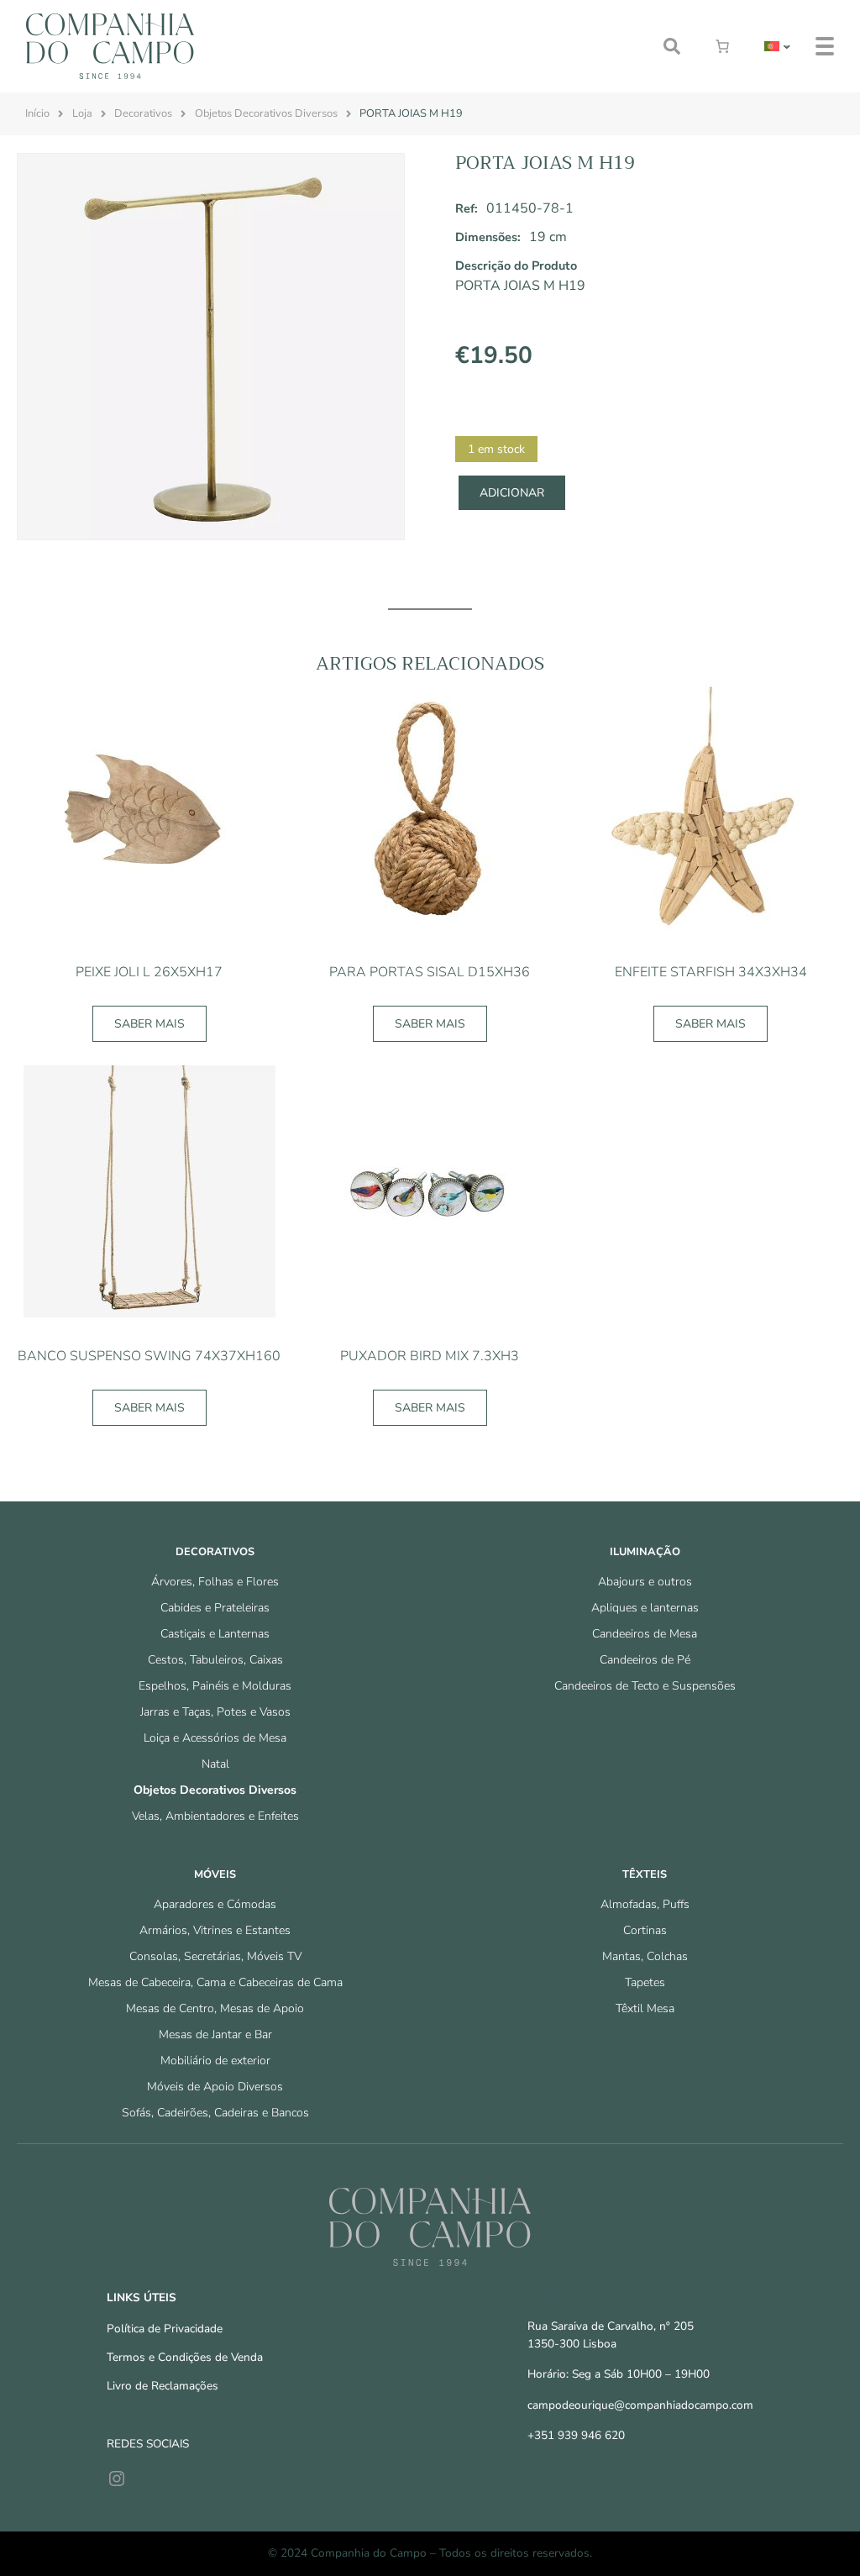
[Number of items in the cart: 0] (722, 46)
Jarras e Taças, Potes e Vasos (215, 1712)
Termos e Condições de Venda (185, 2357)
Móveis (215, 1874)
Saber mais (149, 1024)
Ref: (467, 208)
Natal (215, 1764)
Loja (82, 113)
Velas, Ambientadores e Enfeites (215, 1816)
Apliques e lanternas (645, 1608)
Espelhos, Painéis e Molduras (215, 1686)
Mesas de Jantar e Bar (215, 2035)
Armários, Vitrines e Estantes (215, 1930)
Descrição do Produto (516, 265)
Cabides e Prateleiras (215, 1608)
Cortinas (645, 1930)
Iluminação (645, 1552)
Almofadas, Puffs (645, 1904)
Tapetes (645, 1982)
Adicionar (512, 493)
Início (37, 113)
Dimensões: (488, 237)
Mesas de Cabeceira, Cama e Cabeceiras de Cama (215, 1982)
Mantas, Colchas (645, 1956)
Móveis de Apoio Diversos (215, 2087)
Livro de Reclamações (163, 2386)
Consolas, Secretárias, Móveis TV (215, 1956)
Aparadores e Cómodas (215, 1904)
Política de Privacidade (165, 2329)
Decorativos (143, 113)
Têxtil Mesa (645, 2008)
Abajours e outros (645, 1582)
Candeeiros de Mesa (645, 1634)
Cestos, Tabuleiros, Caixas (215, 1660)
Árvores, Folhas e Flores (215, 1582)
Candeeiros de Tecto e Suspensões (645, 1686)
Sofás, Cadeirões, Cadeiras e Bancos (215, 2113)
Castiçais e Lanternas (215, 1634)
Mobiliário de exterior (215, 2061)
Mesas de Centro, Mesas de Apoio (215, 2008)
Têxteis (645, 1874)
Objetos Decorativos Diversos (266, 113)
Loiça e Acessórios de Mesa (215, 1738)
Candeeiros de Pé (645, 1660)
